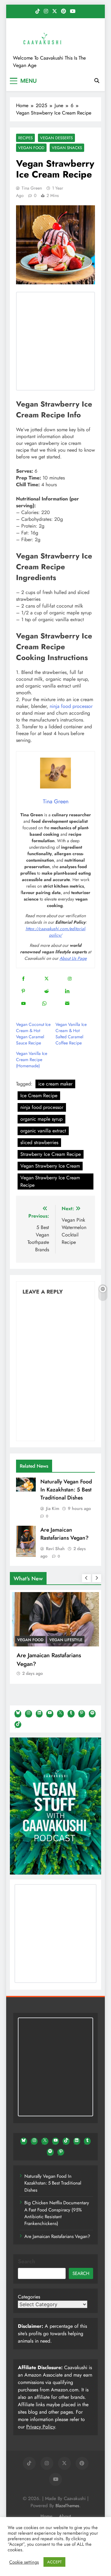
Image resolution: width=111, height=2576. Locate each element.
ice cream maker (55, 1084)
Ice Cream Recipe (39, 1096)
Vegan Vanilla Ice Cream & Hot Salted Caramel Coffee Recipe (71, 1034)
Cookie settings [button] (24, 2562)
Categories (29, 2297)
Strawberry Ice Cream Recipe (51, 1154)
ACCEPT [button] (54, 2562)
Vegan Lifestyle (66, 1640)
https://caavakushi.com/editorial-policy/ (56, 932)
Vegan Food (31, 148)
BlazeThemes (67, 2506)
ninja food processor (71, 706)
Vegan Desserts (56, 138)
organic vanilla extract (43, 1131)
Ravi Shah (55, 1549)
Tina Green (32, 188)
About (65, 2516)
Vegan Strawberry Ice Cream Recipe (50, 1181)
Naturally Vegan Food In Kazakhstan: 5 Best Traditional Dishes (66, 1490)
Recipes (25, 138)
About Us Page (73, 958)
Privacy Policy (41, 2427)
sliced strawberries (39, 1142)
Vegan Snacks (67, 148)
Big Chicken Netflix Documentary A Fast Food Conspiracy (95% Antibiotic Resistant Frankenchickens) (57, 2213)
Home (46, 2516)
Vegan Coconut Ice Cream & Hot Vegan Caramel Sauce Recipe (33, 1034)
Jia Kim (53, 1508)
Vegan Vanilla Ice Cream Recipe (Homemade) (32, 1060)
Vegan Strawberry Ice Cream (50, 1166)
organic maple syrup (41, 1119)
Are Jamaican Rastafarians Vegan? (64, 1534)
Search (27, 2261)
